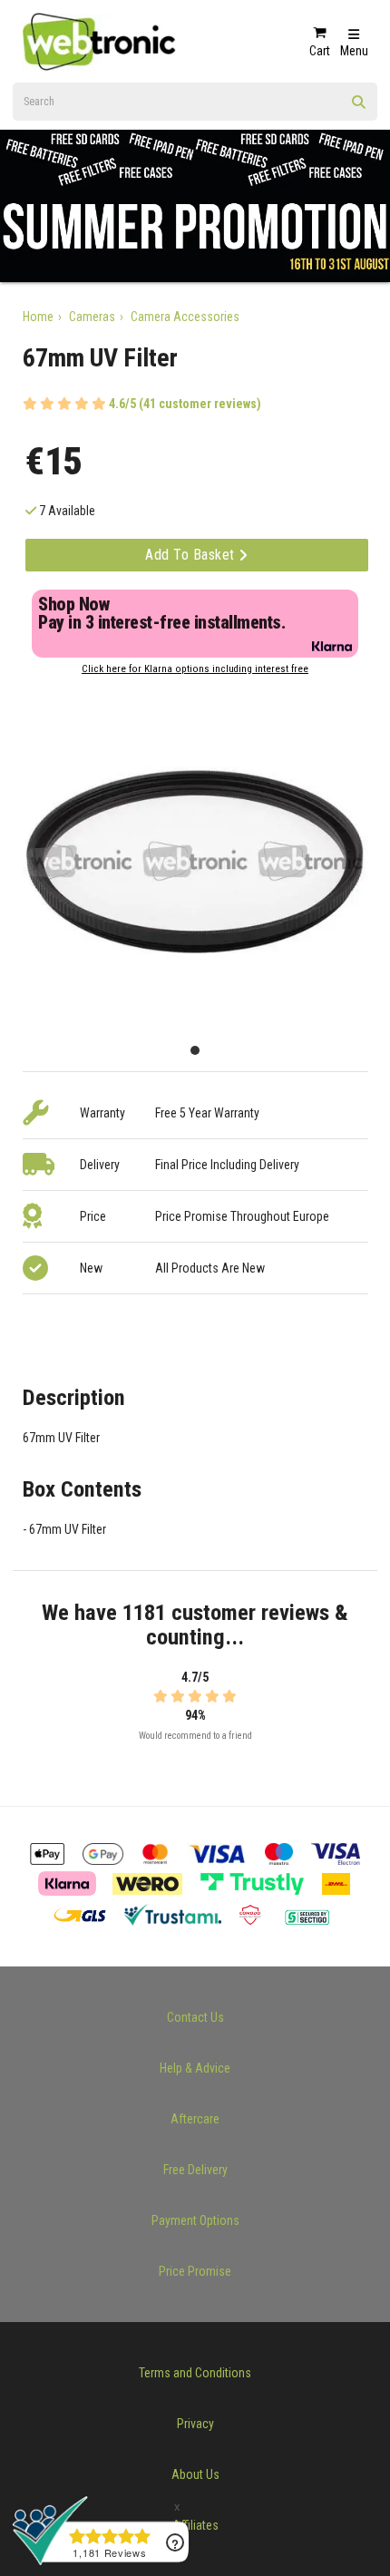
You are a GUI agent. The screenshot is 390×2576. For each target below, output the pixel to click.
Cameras (92, 317)
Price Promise (195, 2271)
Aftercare (195, 2119)
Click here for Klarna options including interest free (195, 669)
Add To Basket (192, 555)
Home (38, 317)
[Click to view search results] (359, 108)
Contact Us (195, 2017)
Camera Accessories (185, 317)
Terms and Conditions (195, 2373)
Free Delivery (195, 2170)
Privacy (195, 2424)
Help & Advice (195, 2068)
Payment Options (195, 2220)
